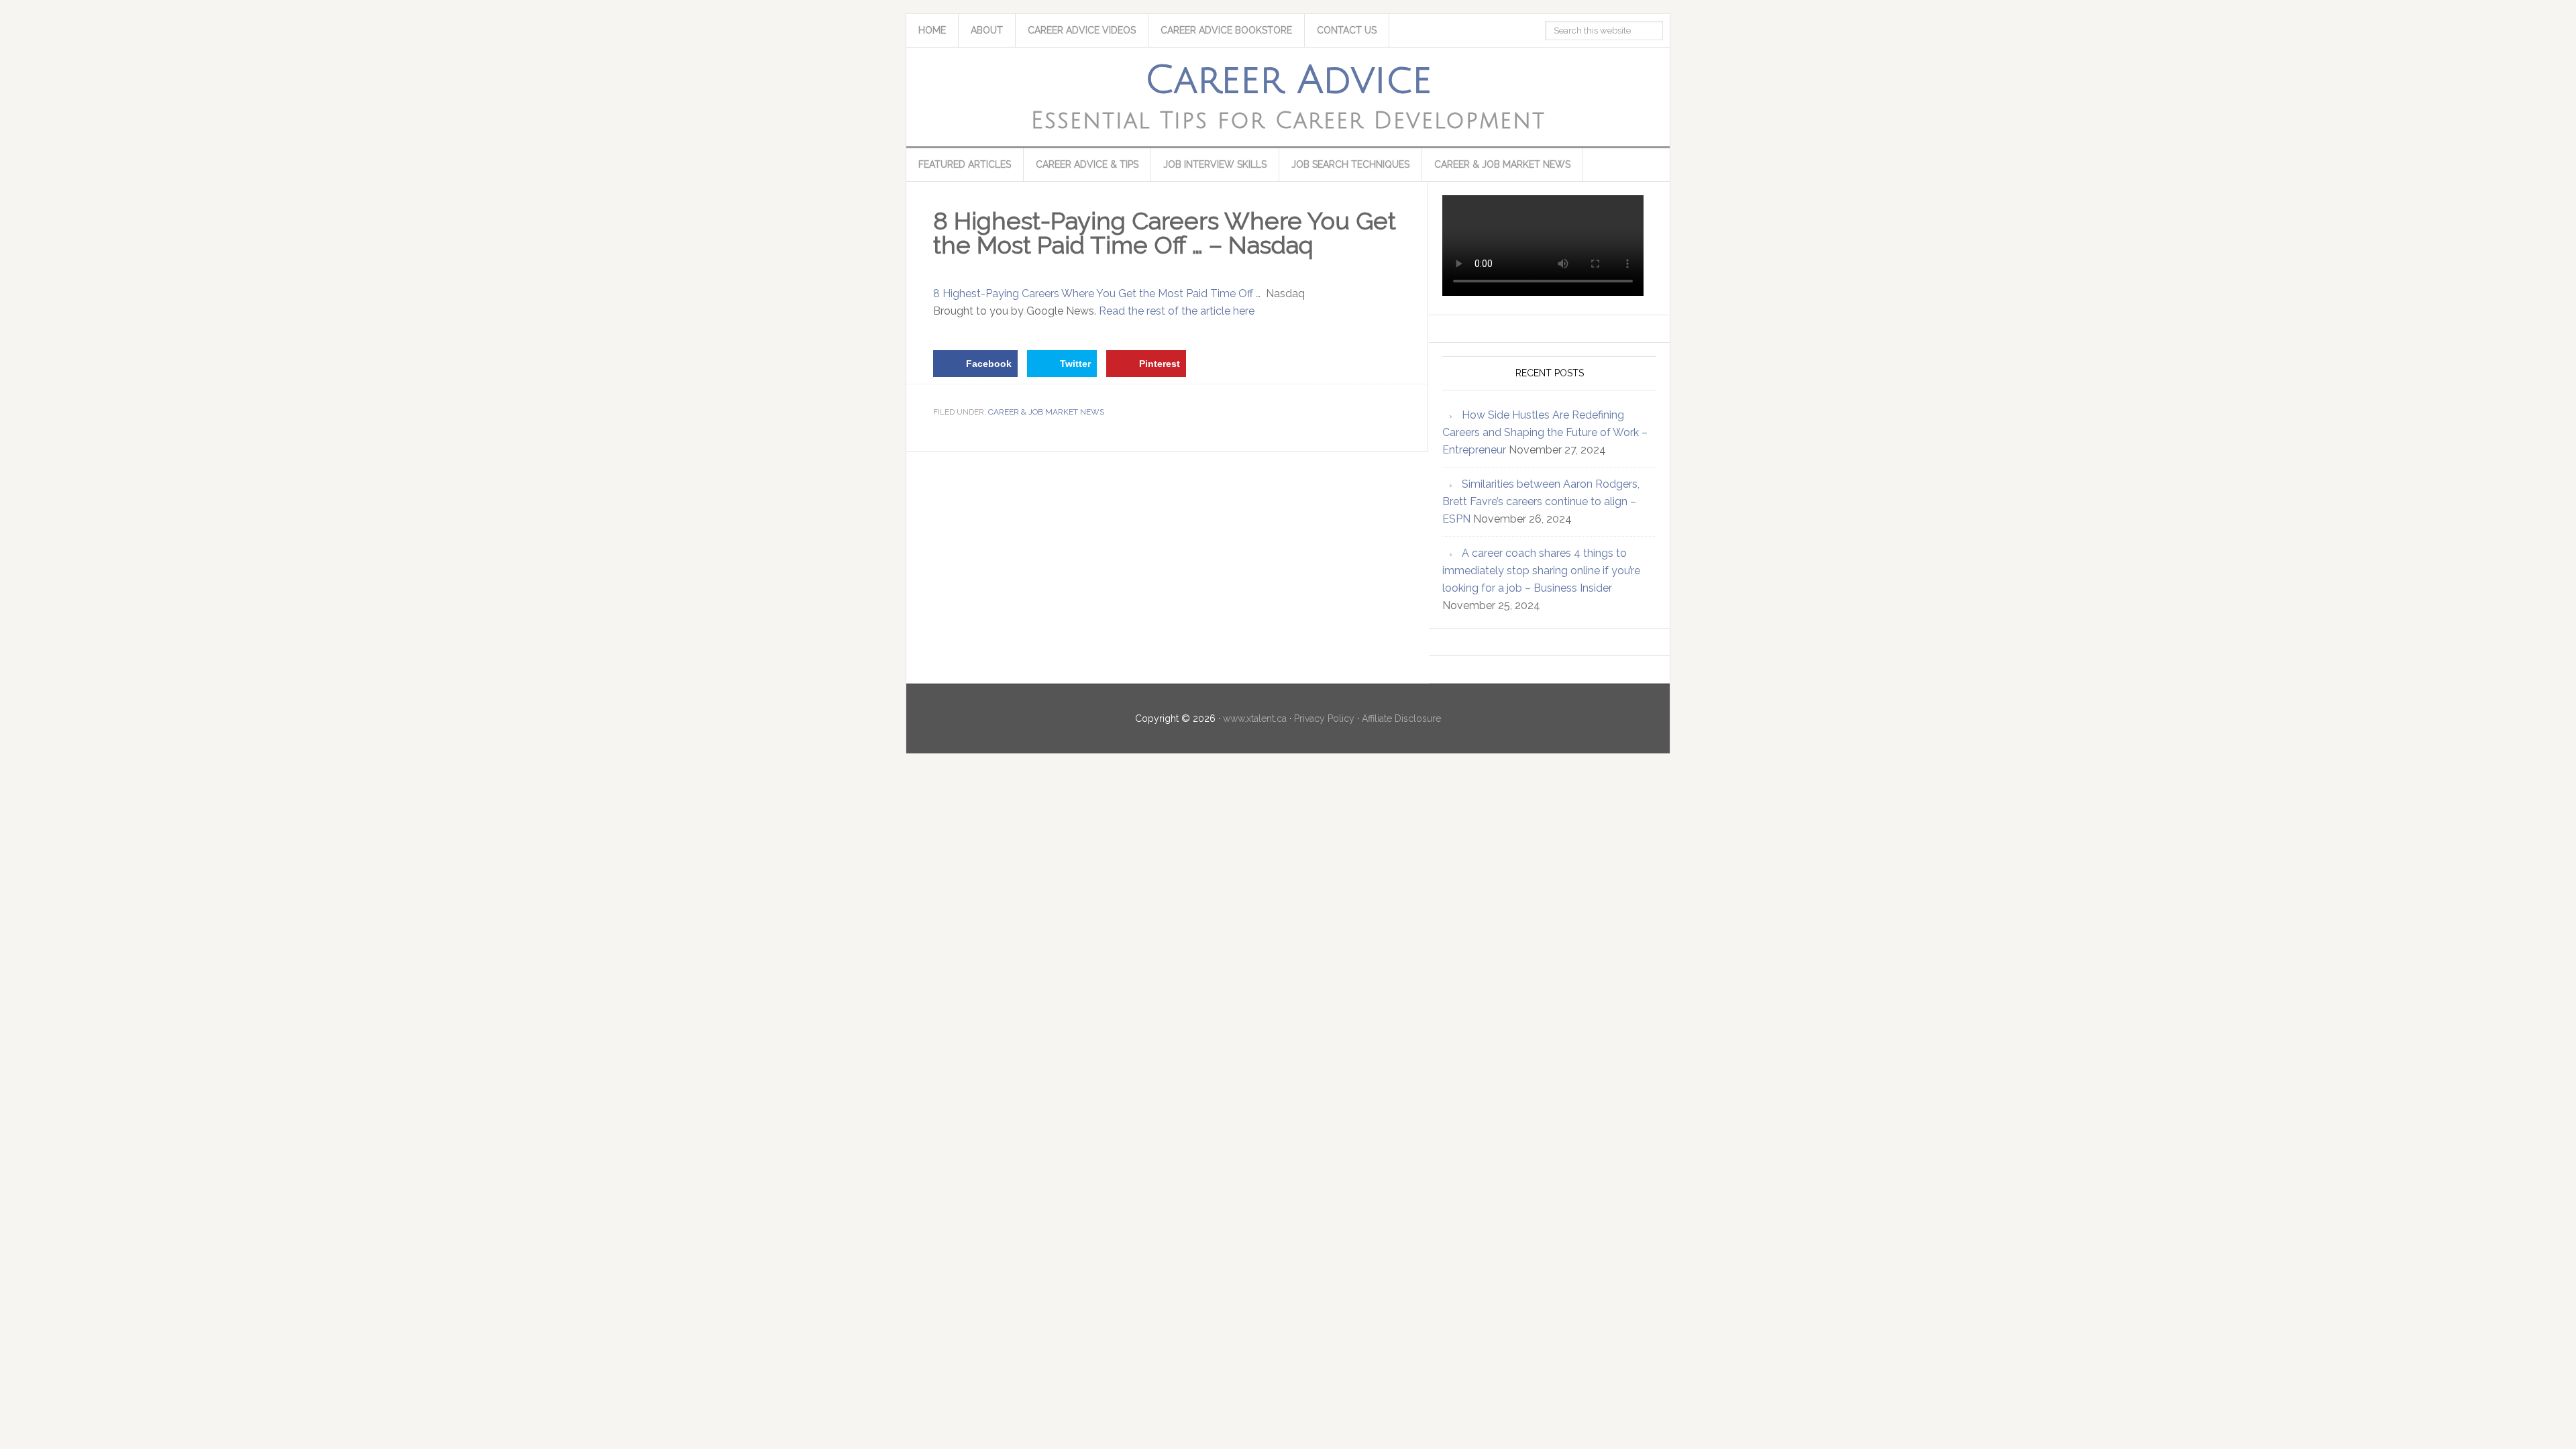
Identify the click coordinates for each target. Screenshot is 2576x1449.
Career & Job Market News (1046, 412)
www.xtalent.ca (1255, 718)
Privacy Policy (1324, 718)
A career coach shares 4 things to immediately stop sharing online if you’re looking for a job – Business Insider (1541, 571)
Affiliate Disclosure (1401, 718)
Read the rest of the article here (1177, 311)
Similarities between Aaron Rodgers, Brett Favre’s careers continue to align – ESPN (1541, 501)
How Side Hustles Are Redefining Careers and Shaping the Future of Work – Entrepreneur (1545, 432)
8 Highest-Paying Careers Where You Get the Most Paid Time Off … (1097, 293)
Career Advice (1288, 80)
